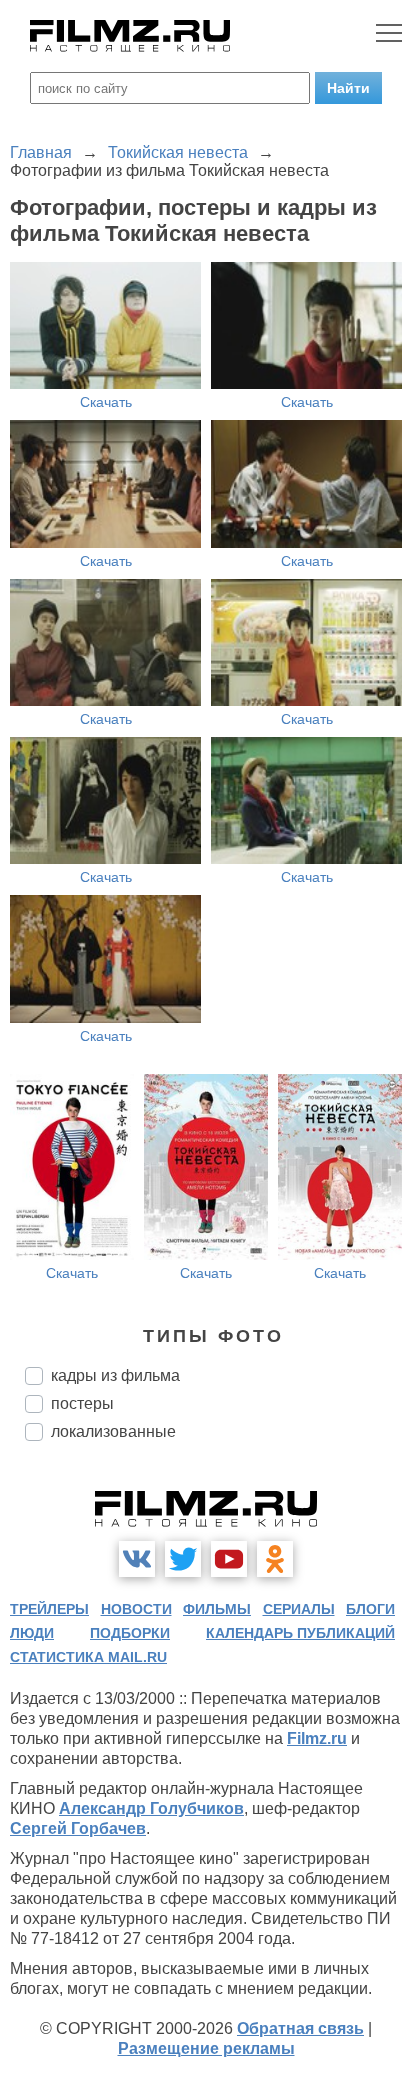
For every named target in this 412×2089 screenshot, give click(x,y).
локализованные (113, 1431)
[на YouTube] (229, 1559)
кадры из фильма (115, 1375)
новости (136, 1609)
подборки (130, 1633)
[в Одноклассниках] (275, 1559)
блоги (370, 1609)
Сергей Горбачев (78, 1828)
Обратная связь (300, 2028)
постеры (82, 1403)
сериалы (299, 1609)
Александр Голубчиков (151, 1808)
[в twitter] (183, 1559)
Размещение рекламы (206, 2048)
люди (32, 1633)
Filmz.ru (317, 1738)
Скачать (106, 402)
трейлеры (49, 1609)
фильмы (217, 1609)
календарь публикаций (300, 1633)
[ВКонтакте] (137, 1559)
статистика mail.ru (88, 1657)
